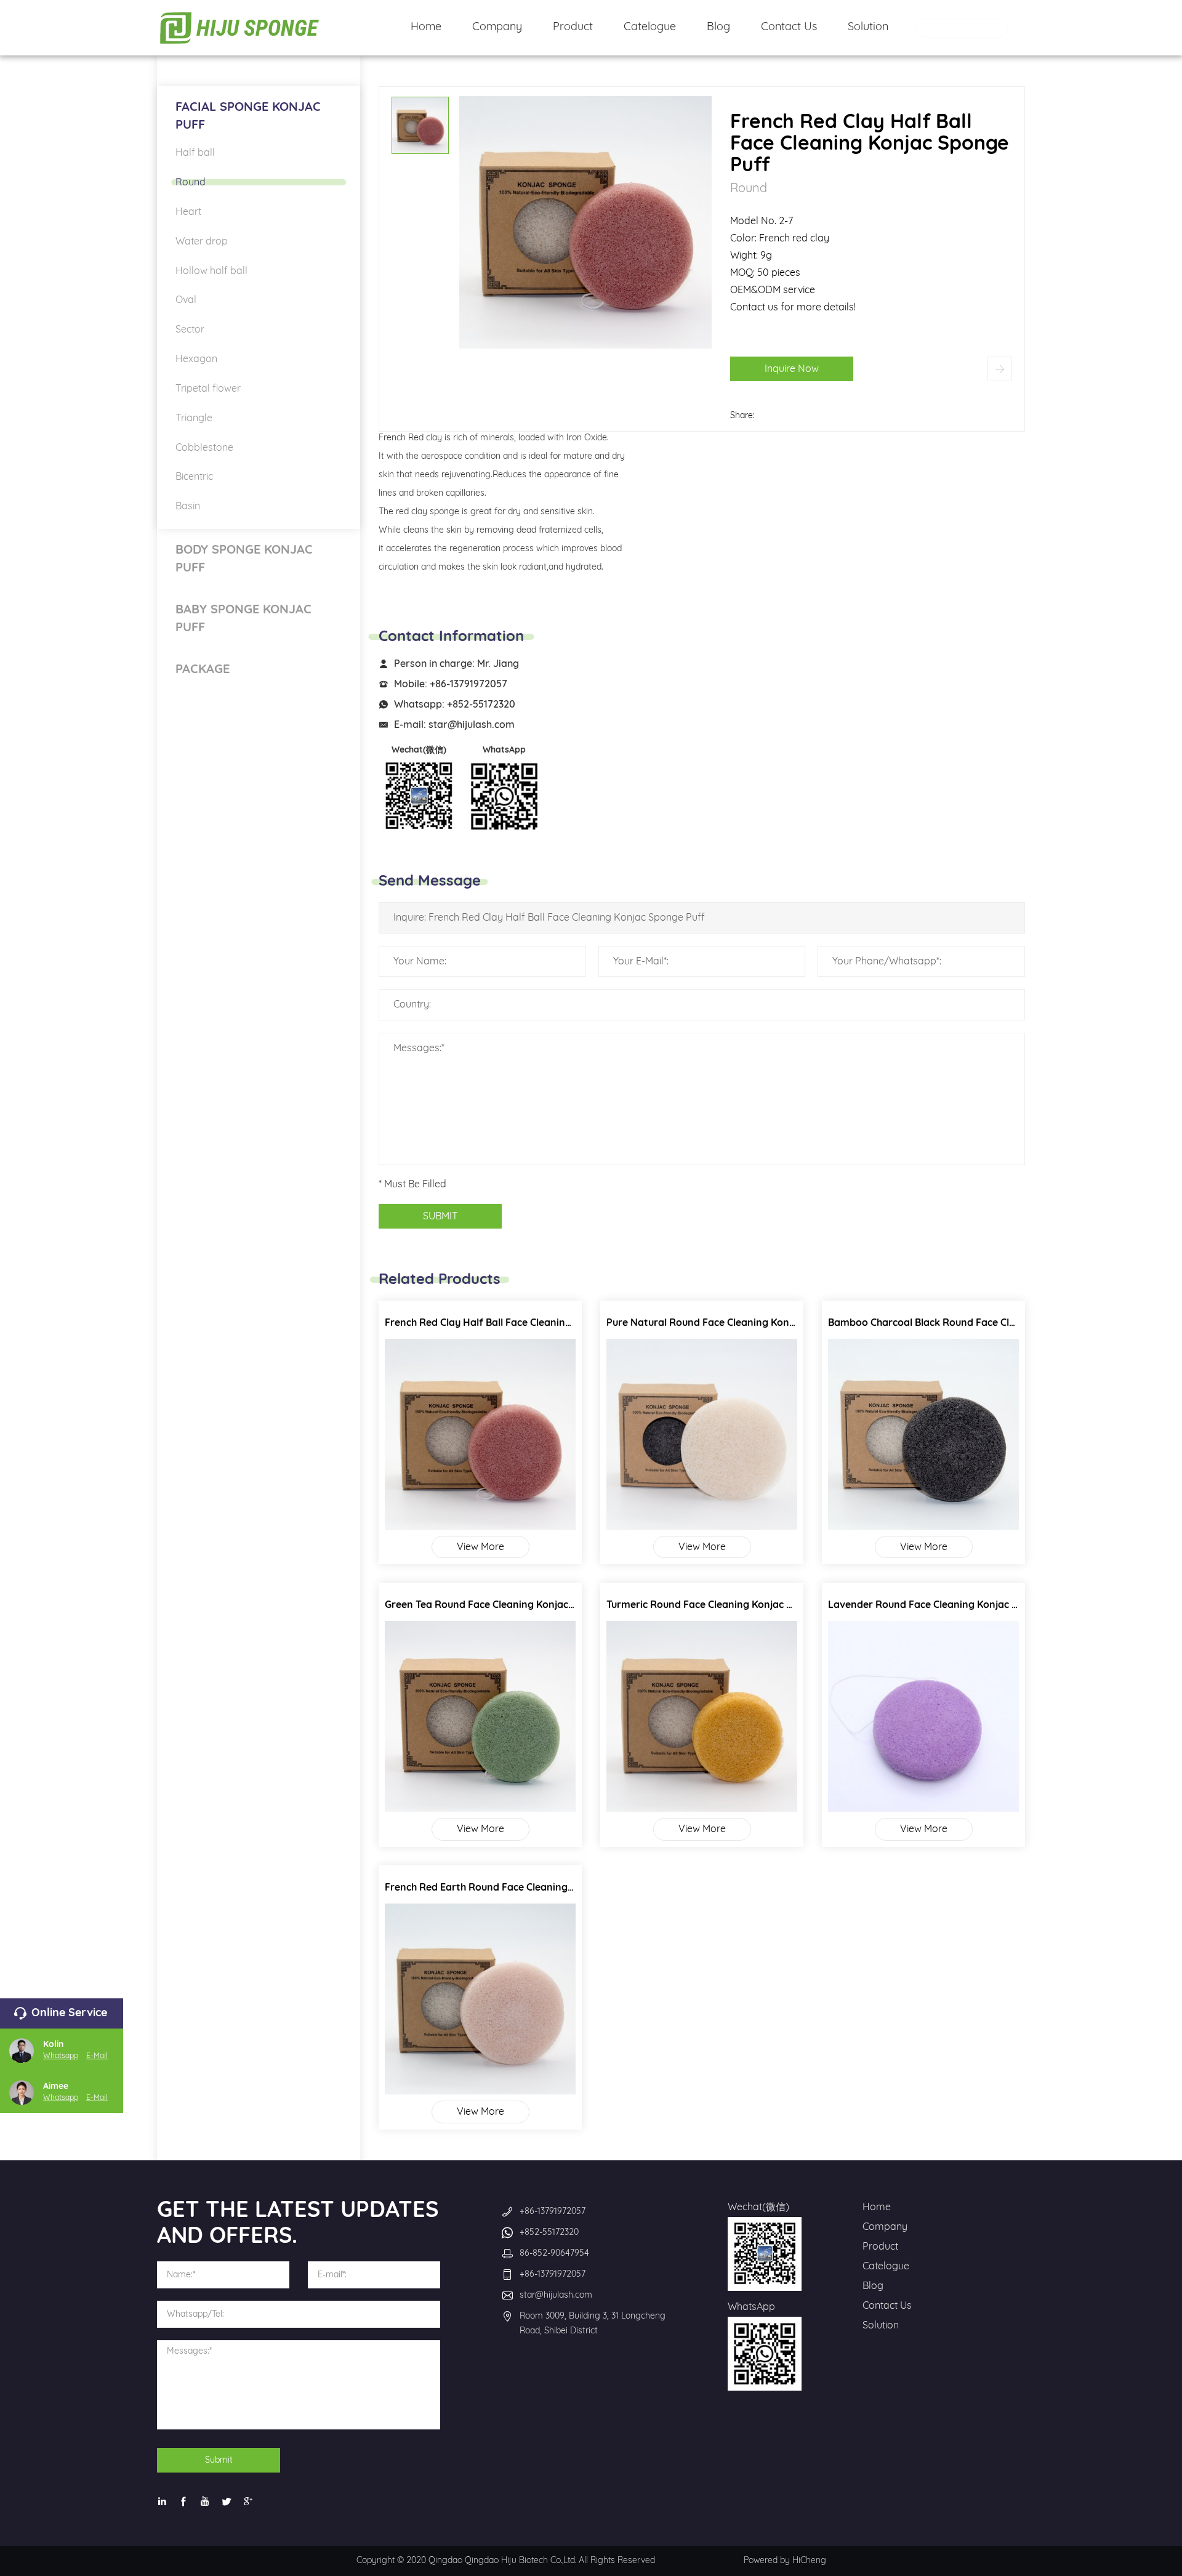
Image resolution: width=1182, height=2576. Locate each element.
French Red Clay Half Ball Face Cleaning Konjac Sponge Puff (526, 1323)
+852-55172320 (481, 705)
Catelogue (886, 2266)
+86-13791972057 (468, 684)
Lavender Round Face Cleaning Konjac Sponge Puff (949, 1605)
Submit (219, 2460)
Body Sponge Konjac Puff (244, 559)
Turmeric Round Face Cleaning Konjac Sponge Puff (726, 1605)
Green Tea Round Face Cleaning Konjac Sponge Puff (507, 1605)
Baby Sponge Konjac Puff (243, 619)
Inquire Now (792, 369)
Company (885, 2227)
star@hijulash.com (472, 725)
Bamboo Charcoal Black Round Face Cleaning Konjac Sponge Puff (983, 1323)
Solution (881, 2325)
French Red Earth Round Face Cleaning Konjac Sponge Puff (524, 1888)
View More (480, 1547)
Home (877, 2207)
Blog (873, 2286)
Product (880, 2247)
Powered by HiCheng (785, 2561)
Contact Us (887, 2306)
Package (203, 669)
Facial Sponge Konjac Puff (248, 116)
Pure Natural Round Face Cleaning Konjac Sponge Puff (735, 1323)
